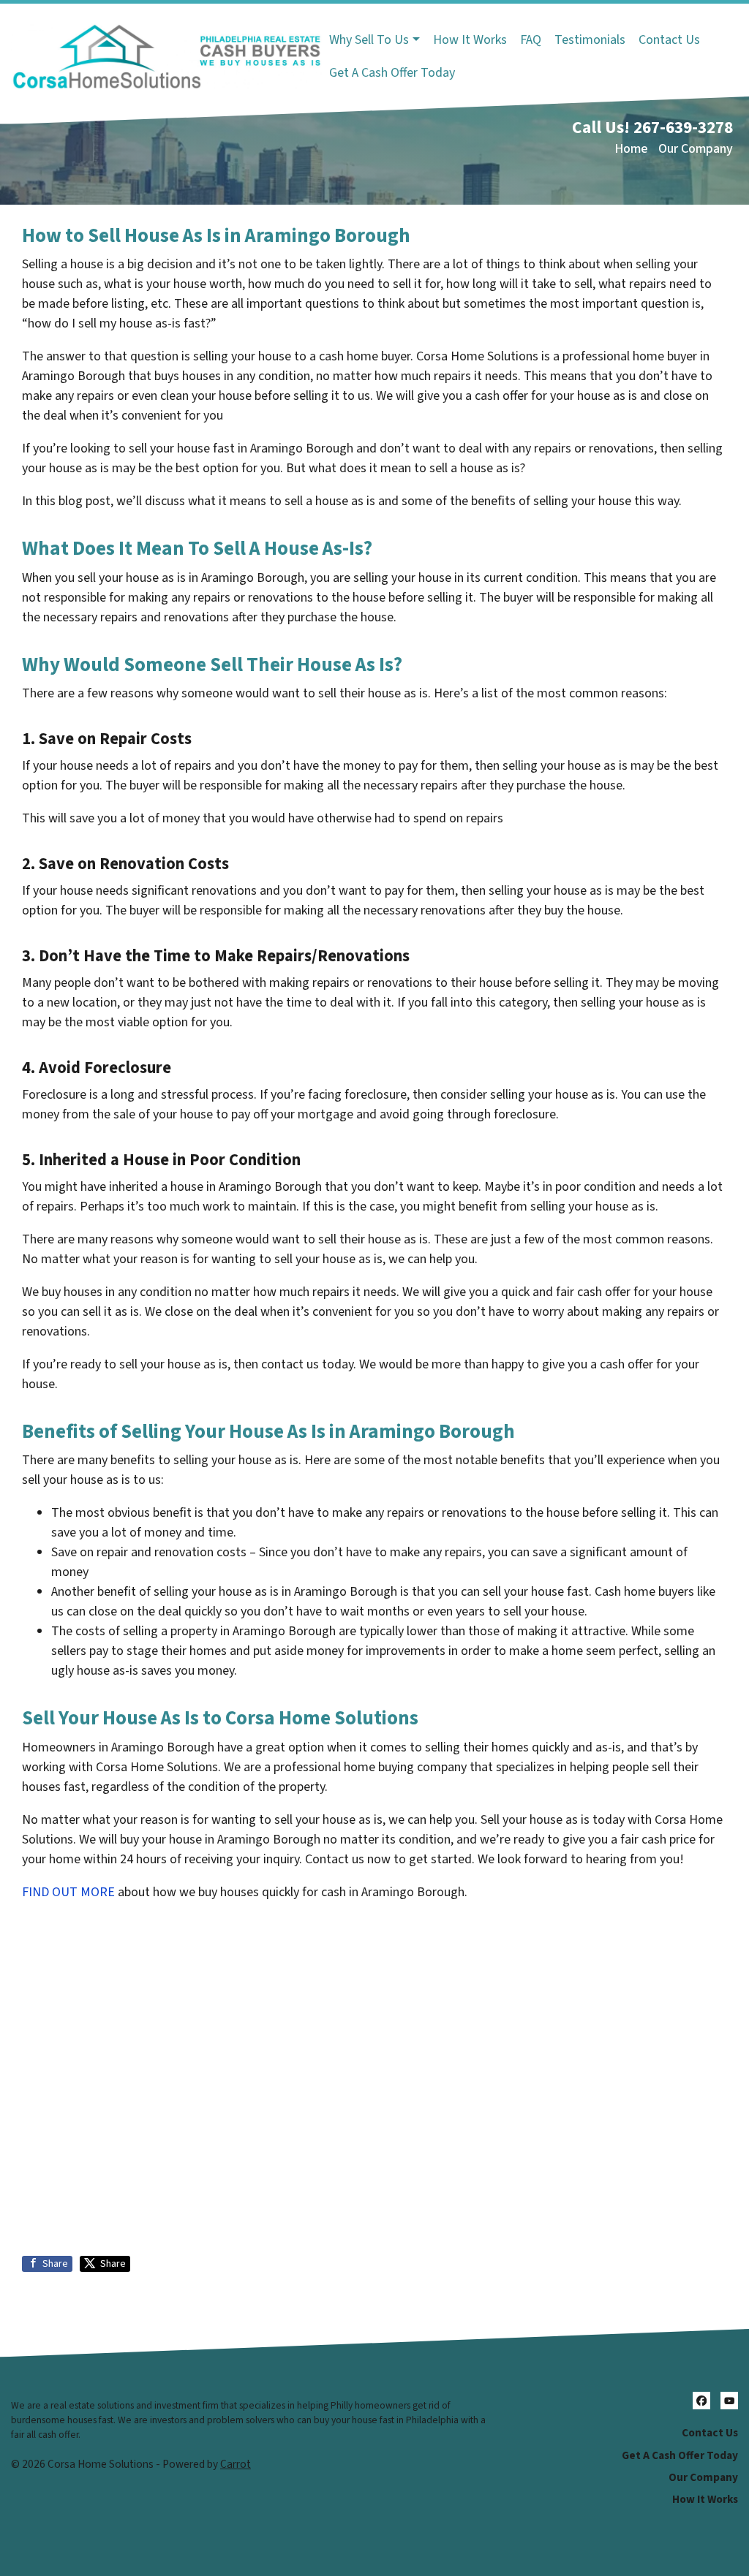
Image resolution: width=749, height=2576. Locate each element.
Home (631, 149)
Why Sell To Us (369, 40)
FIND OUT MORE (68, 1892)
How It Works (470, 40)
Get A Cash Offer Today (392, 73)
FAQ (531, 40)
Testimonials (590, 40)
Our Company (696, 149)
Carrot (236, 2464)
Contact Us (669, 40)
